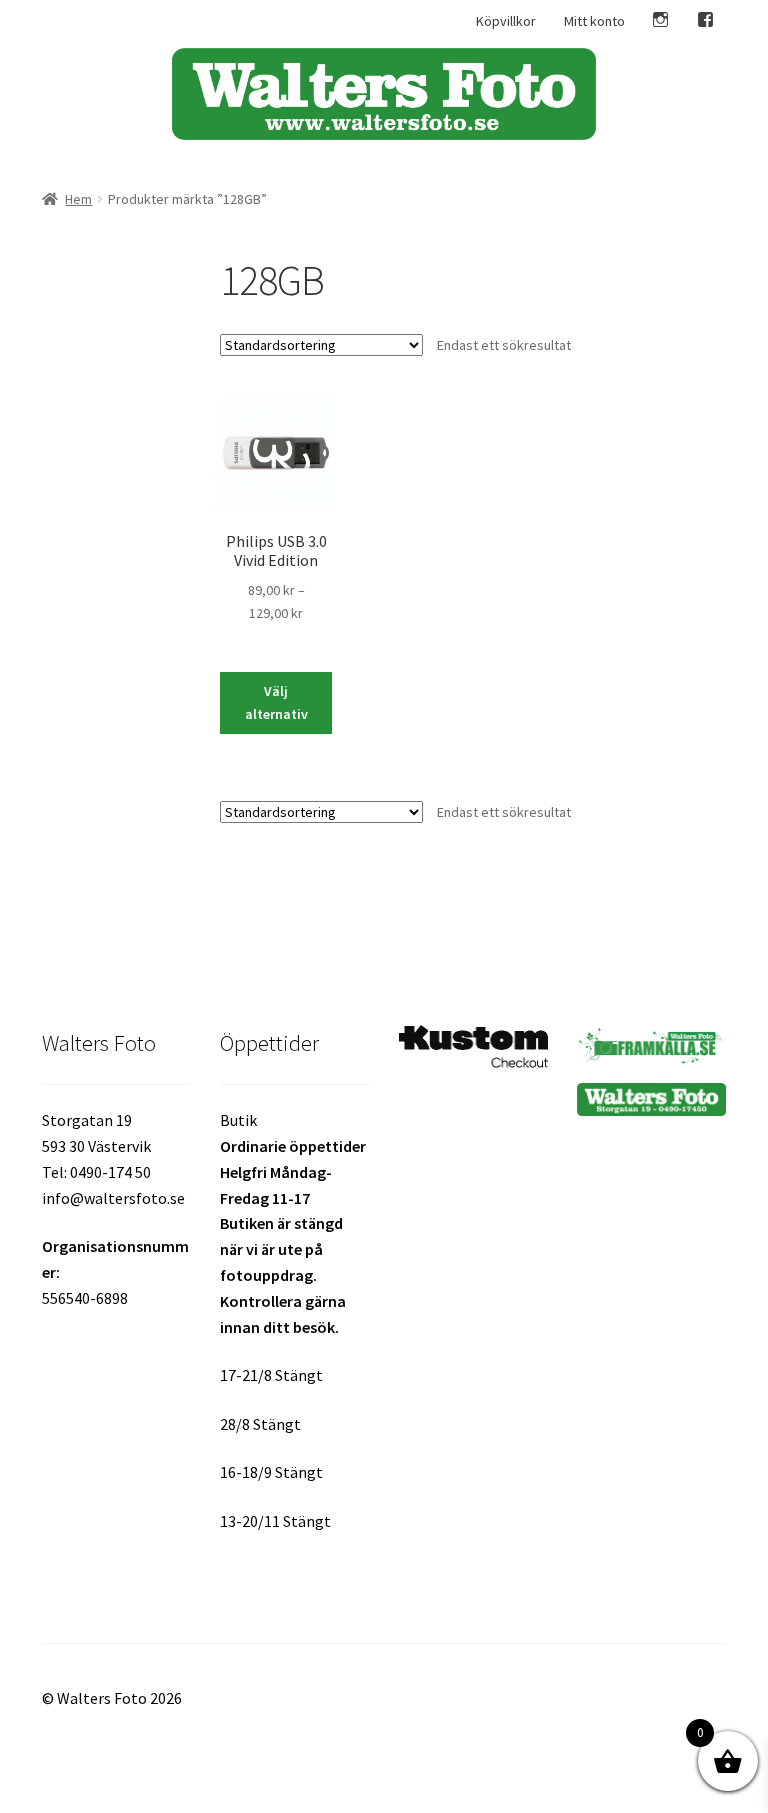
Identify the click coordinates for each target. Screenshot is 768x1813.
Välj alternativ (276, 702)
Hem (78, 199)
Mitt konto (594, 21)
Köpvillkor (506, 21)
